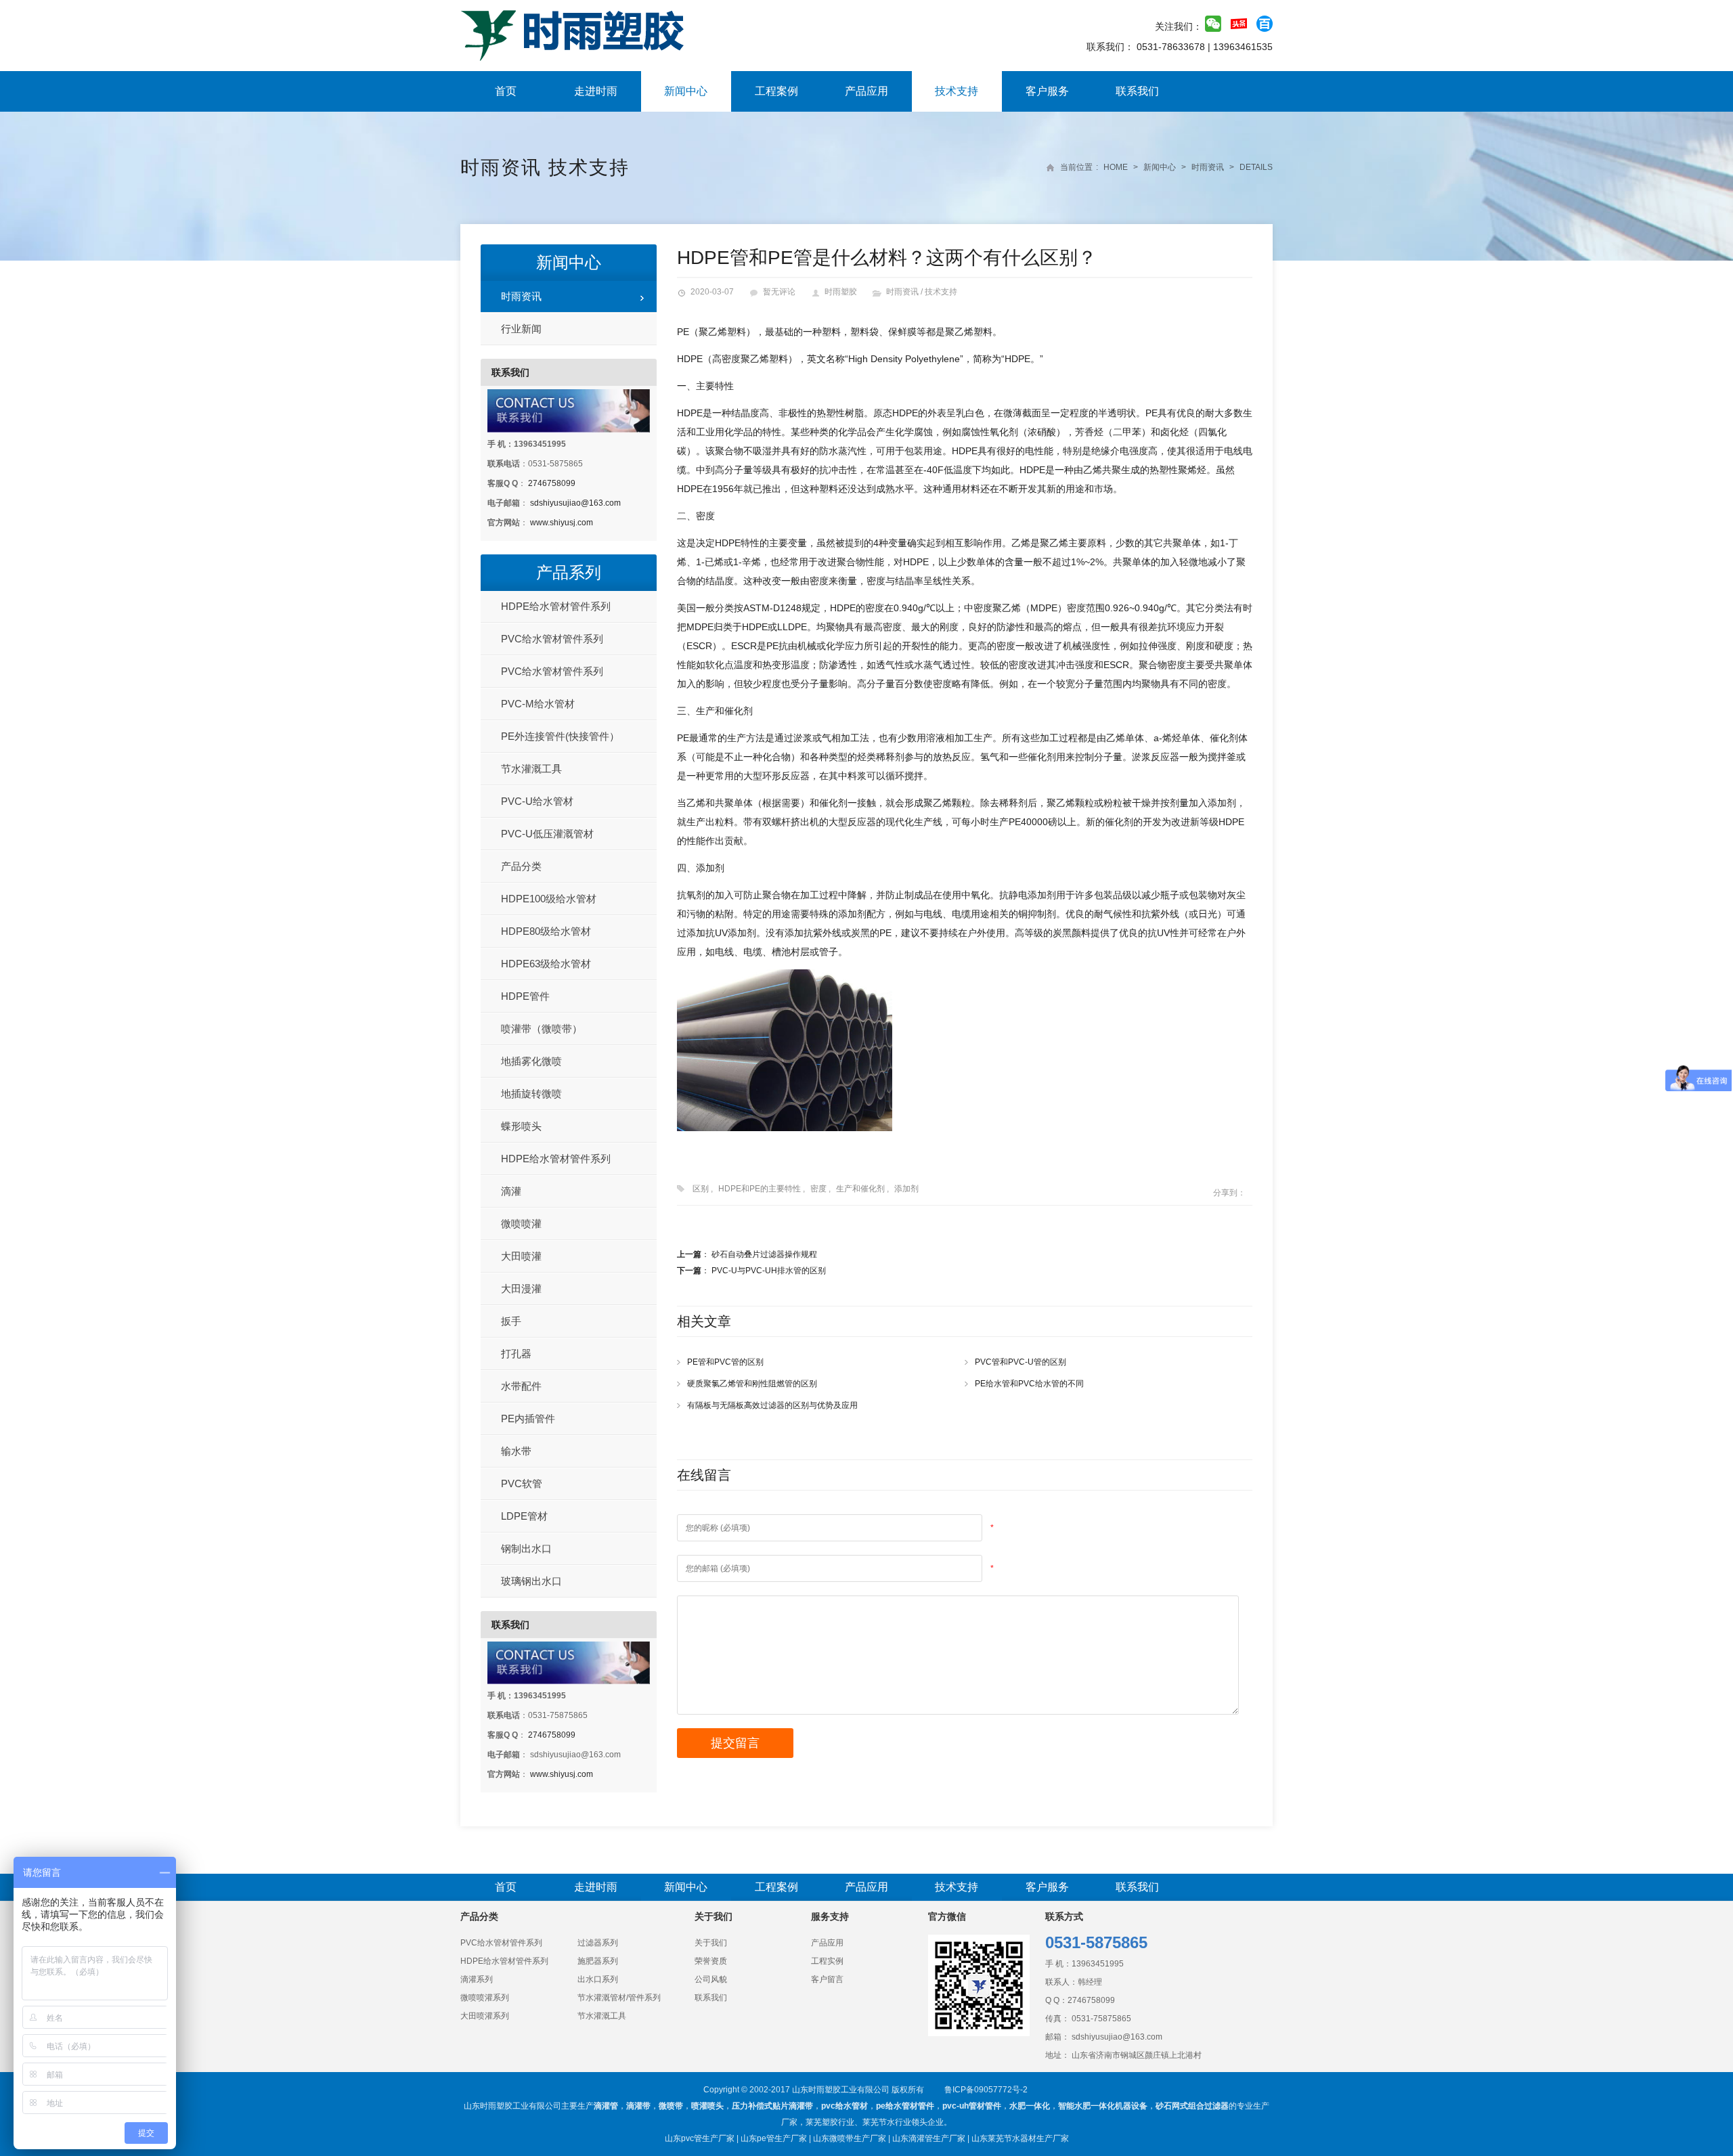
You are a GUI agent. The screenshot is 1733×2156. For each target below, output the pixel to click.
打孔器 (516, 1354)
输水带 (516, 1451)
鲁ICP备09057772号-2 (986, 2090)
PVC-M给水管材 (538, 704)
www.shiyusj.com (562, 523)
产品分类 (521, 866)
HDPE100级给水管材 (549, 899)
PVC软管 (522, 1483)
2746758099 (552, 483)
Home (1116, 167)
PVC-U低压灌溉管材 (547, 834)
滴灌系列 (477, 1979)
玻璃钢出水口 (531, 1581)
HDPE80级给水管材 (546, 931)
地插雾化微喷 (531, 1061)
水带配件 (521, 1386)
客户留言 (827, 1979)
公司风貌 (711, 1979)
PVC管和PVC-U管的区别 (1021, 1362)
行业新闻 (521, 329)
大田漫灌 (521, 1289)
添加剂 (906, 1189)
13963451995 (1098, 1964)
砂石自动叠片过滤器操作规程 (764, 1254)
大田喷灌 (521, 1256)
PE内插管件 (528, 1418)
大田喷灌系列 (485, 2016)
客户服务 (1047, 91)
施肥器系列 (598, 1961)
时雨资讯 (501, 168)
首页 (506, 91)
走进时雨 (596, 91)
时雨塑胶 (841, 292)
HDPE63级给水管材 (546, 964)
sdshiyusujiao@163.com (575, 503)
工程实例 (827, 1961)
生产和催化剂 (860, 1189)
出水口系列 (598, 1979)
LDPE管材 (524, 1516)
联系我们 (1137, 91)
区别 (701, 1189)
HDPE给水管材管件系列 (556, 606)
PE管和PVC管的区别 (725, 1362)
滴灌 (511, 1191)
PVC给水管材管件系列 (552, 639)
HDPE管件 (525, 996)
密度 (818, 1189)
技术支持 (957, 91)
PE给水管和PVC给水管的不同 (1029, 1384)
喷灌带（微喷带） (542, 1029)
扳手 (511, 1321)
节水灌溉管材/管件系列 (619, 1998)
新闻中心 (686, 91)
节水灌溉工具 (531, 769)
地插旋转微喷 (531, 1094)
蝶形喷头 (521, 1126)
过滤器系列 (598, 1943)
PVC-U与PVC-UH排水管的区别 (769, 1271)
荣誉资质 (711, 1961)
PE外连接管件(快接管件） (560, 736)
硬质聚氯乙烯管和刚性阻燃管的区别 (752, 1384)
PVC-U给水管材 (537, 801)
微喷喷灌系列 (485, 1998)
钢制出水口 (526, 1548)
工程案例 (776, 91)
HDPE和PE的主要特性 (760, 1189)
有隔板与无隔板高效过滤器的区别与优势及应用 (772, 1405)
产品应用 (866, 91)
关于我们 (711, 1943)
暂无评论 (779, 292)
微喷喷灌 (521, 1224)
